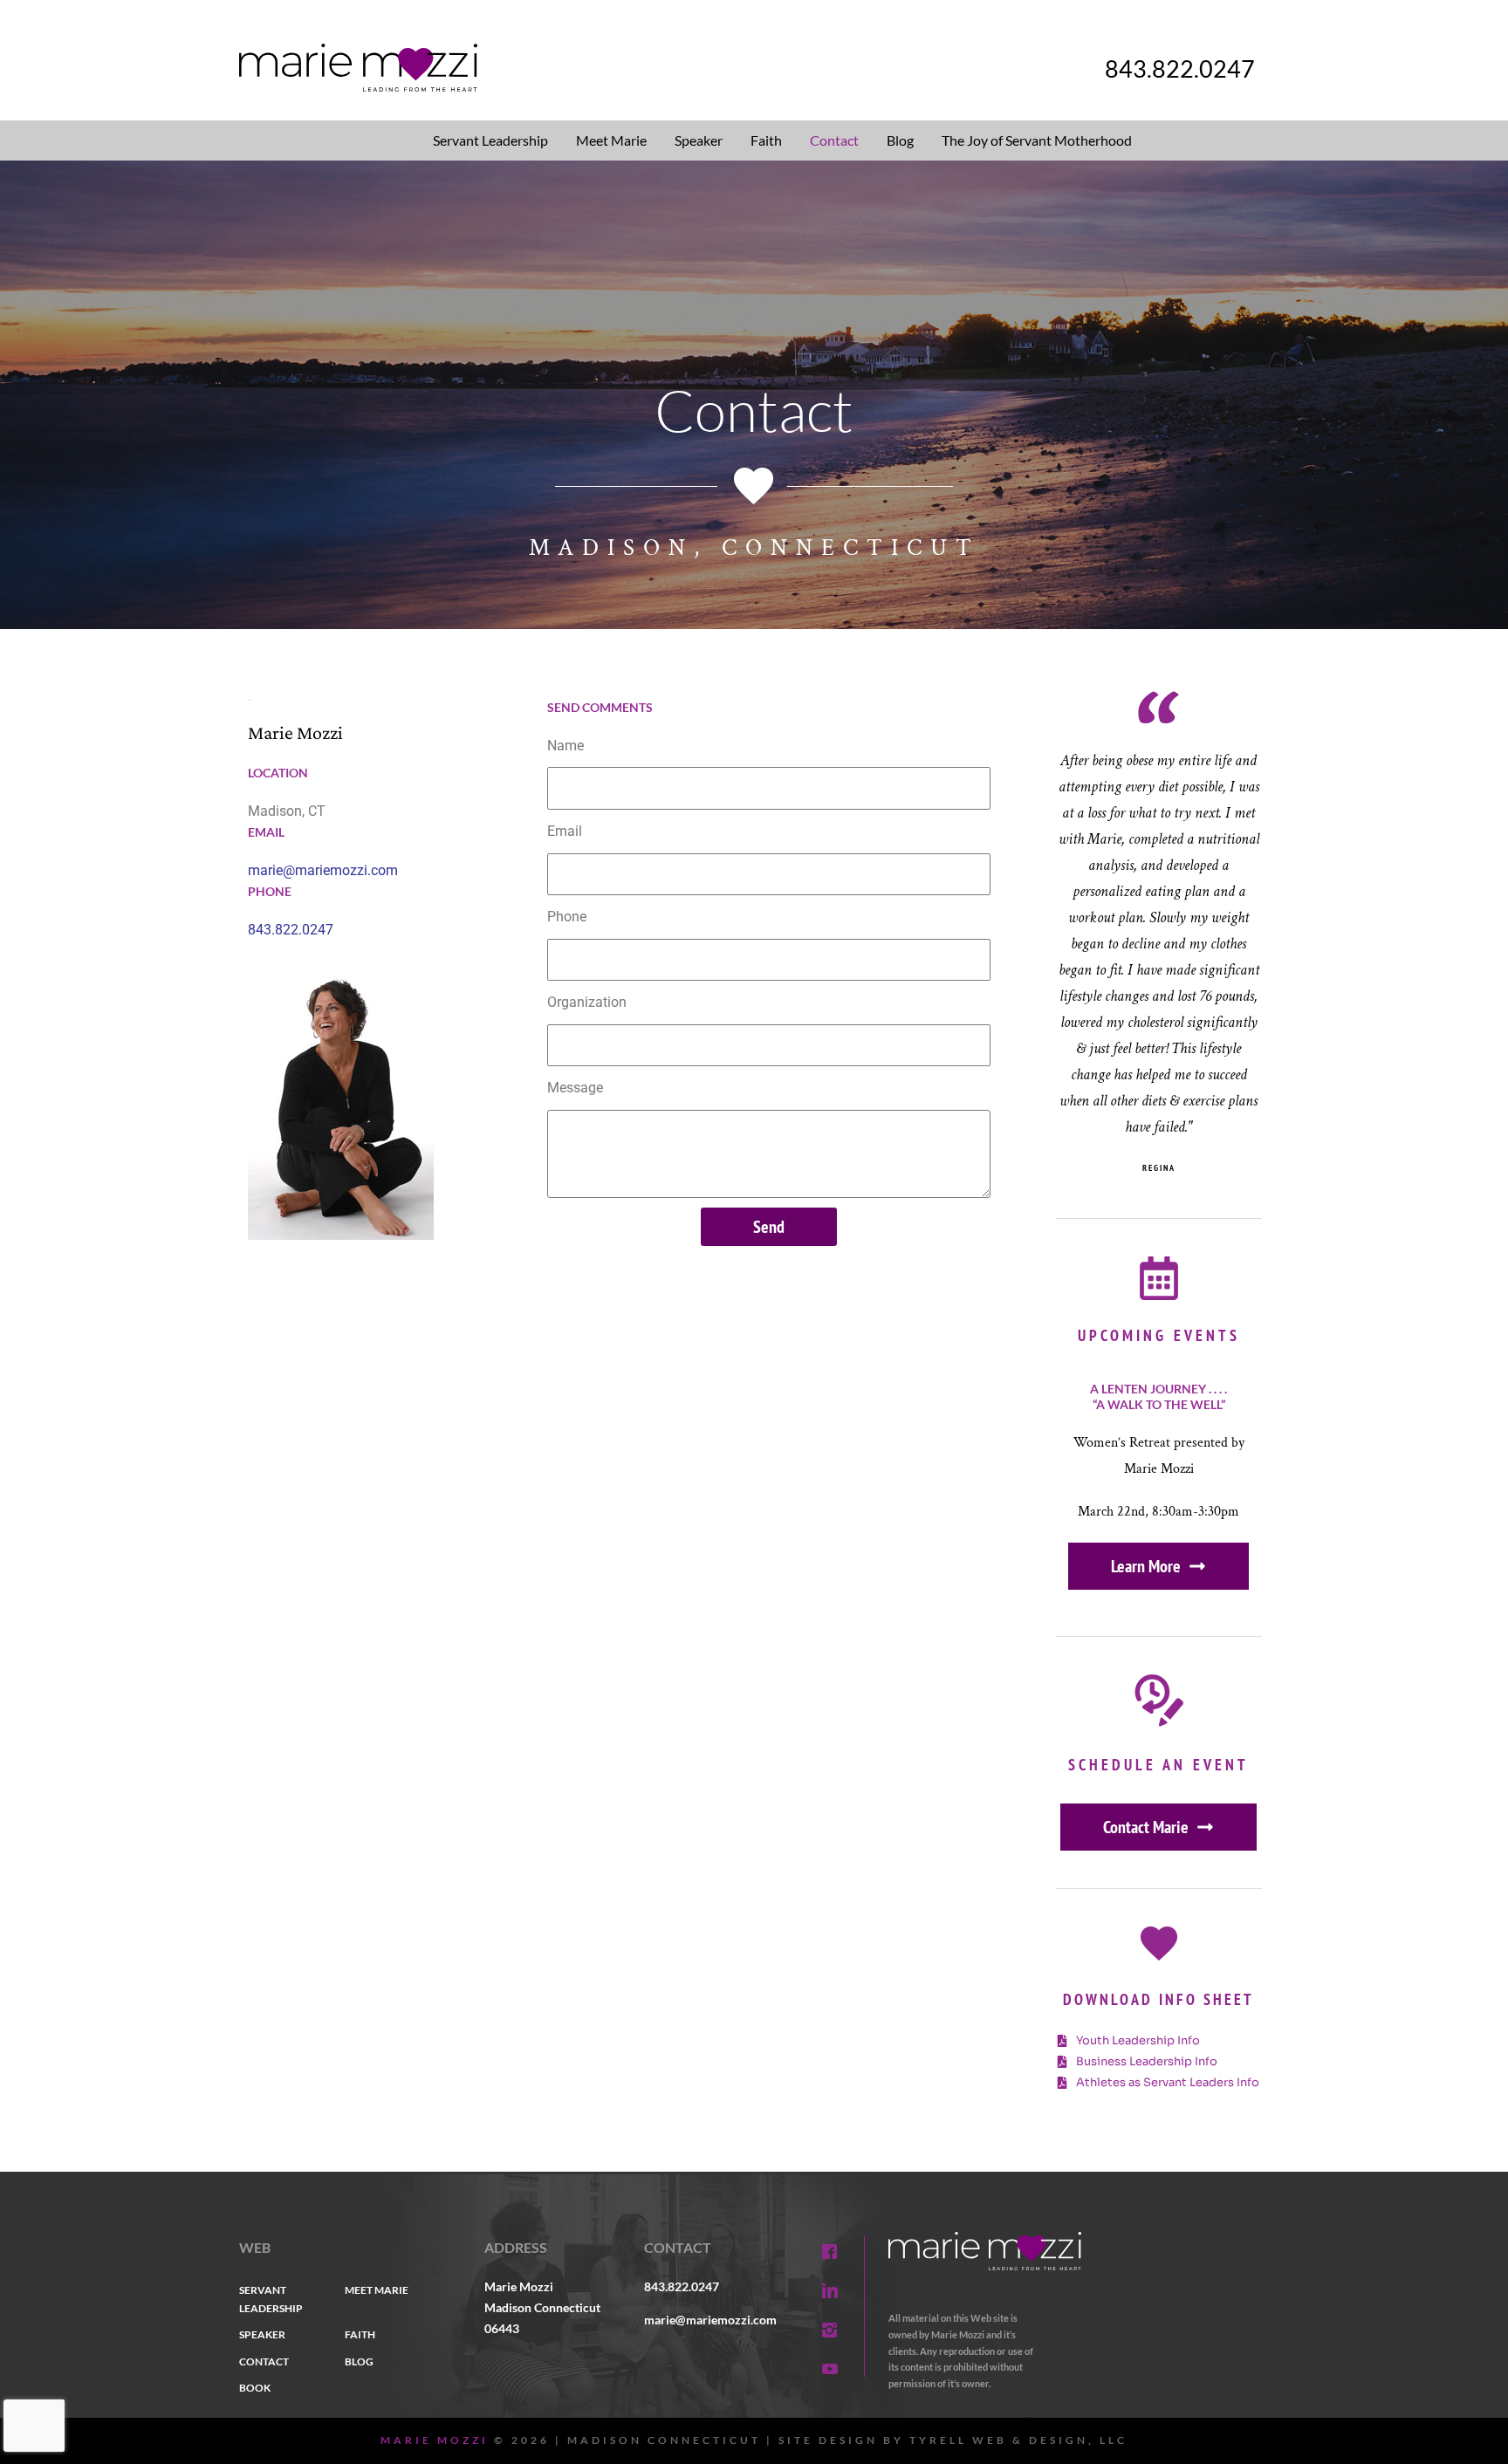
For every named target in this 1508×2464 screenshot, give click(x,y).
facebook (830, 2252)
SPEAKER (262, 2334)
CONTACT (264, 2361)
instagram (830, 2330)
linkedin (830, 2291)
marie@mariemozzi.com (323, 870)
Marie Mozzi (435, 2440)
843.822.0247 (1180, 68)
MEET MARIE (377, 2290)
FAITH (360, 2334)
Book (255, 2388)
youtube (830, 2369)
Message (575, 1088)
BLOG (359, 2361)
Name (565, 746)
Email (565, 831)
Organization (587, 1002)
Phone (567, 917)
